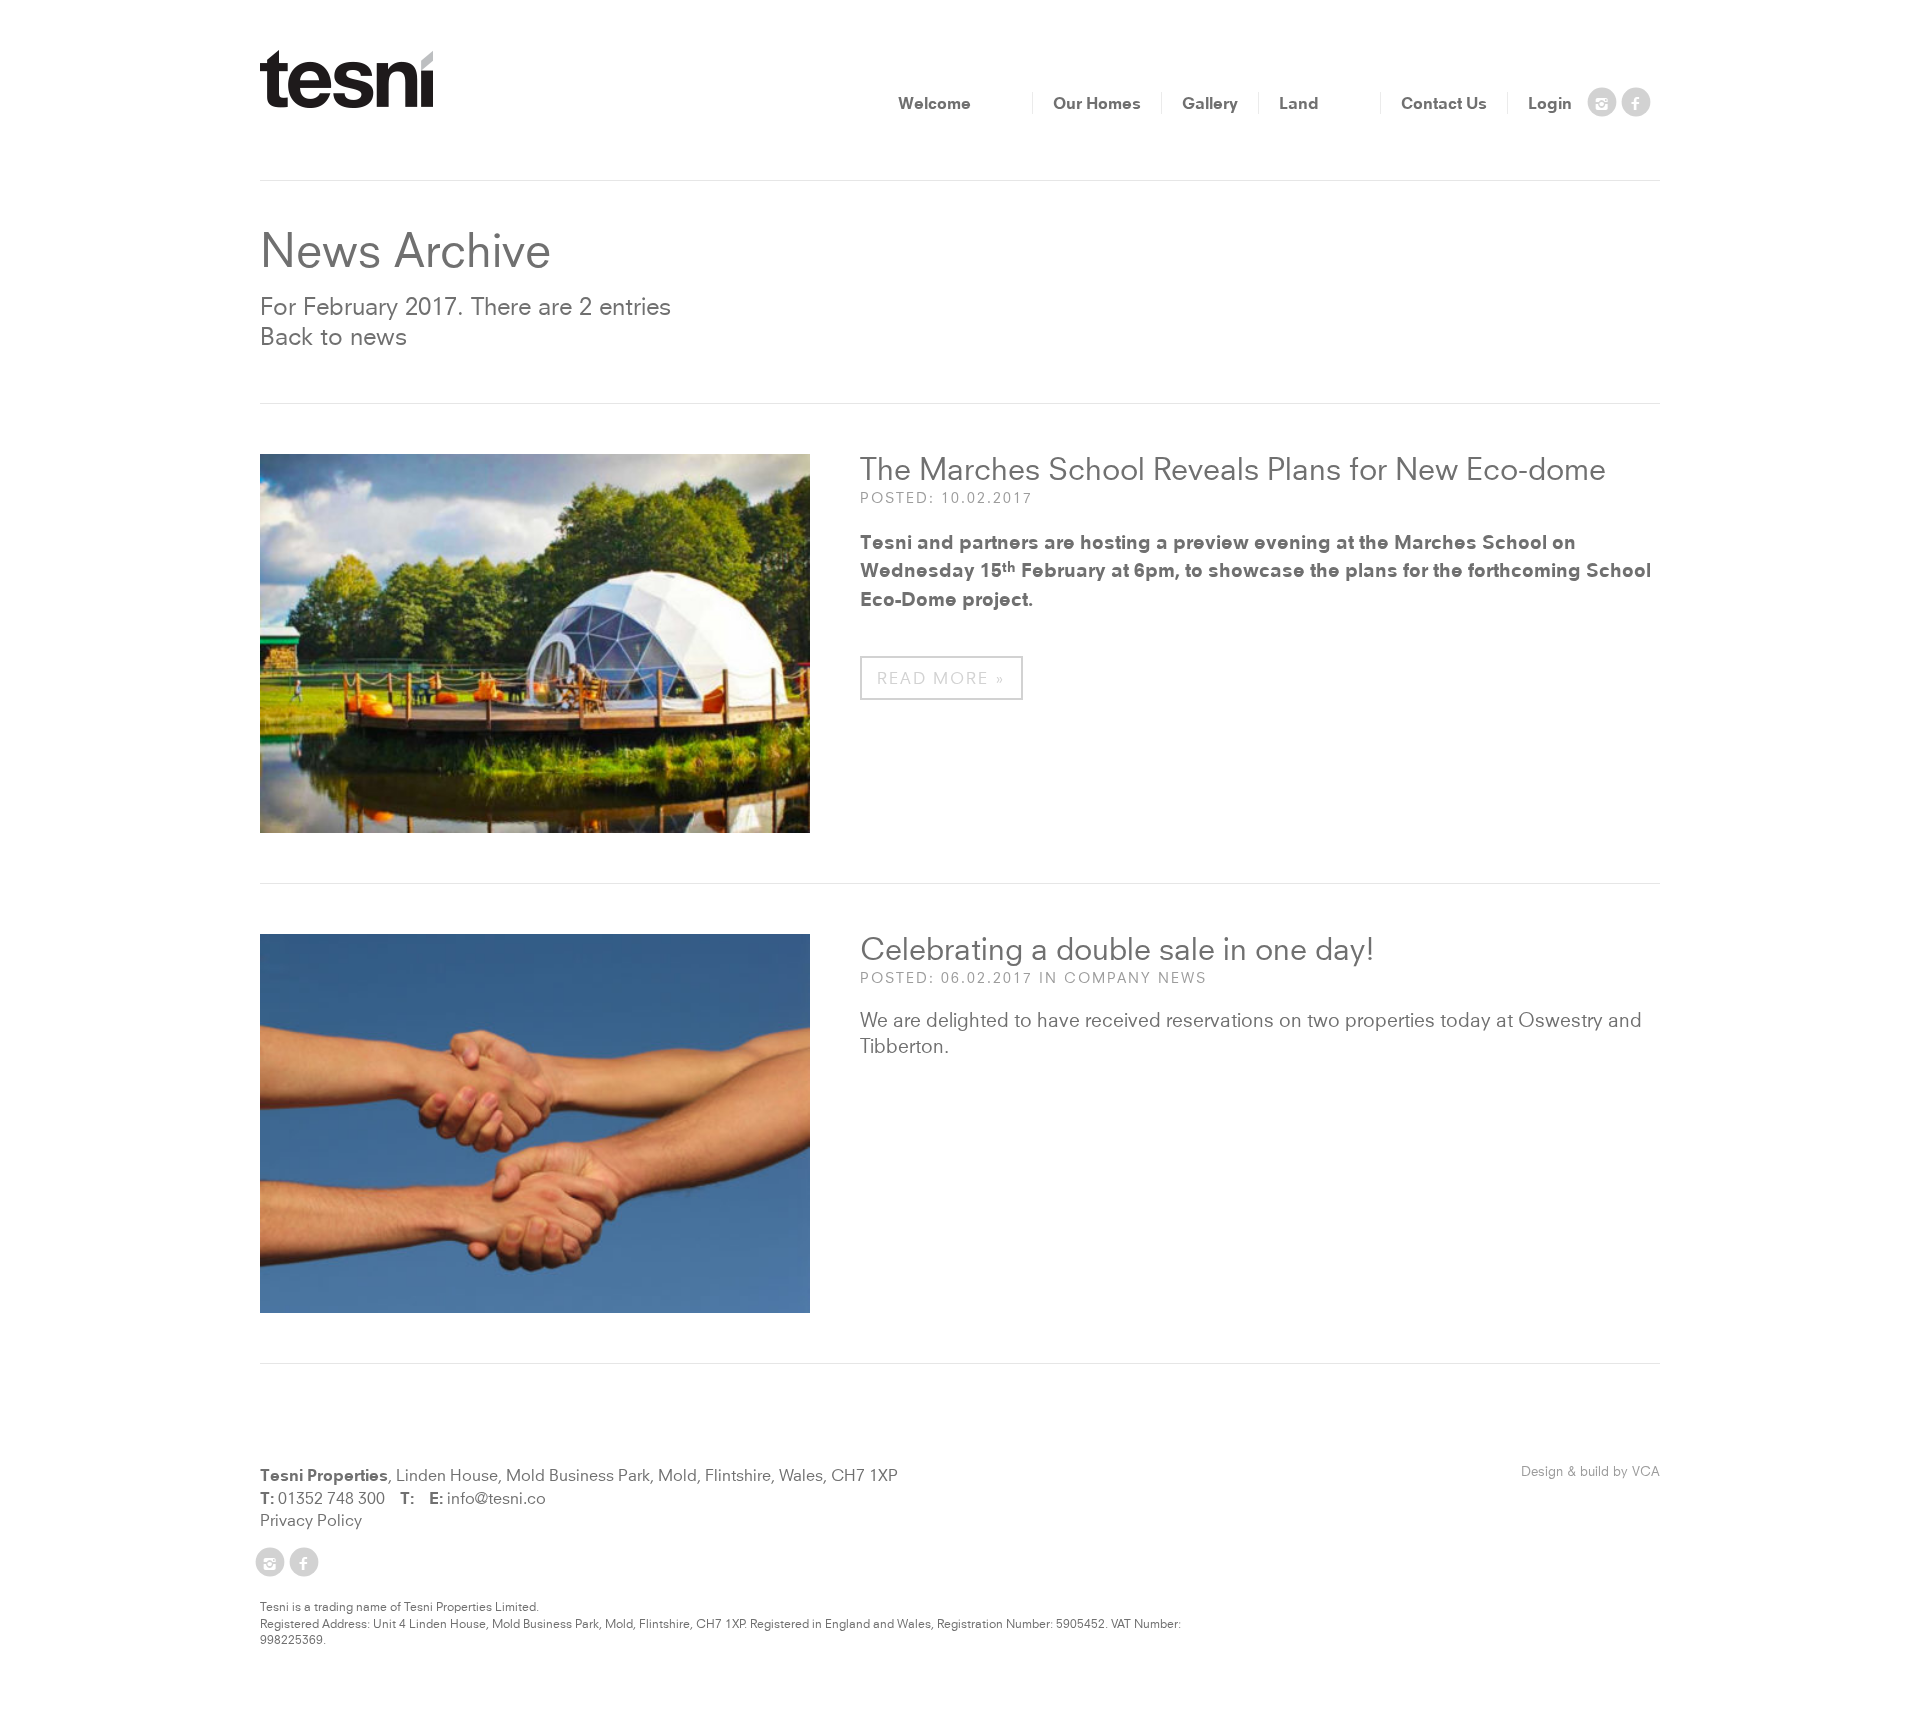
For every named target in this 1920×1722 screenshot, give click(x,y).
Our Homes (1097, 103)
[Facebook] (1635, 107)
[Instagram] (1601, 107)
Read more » (941, 679)
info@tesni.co (496, 1499)
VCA (1646, 1472)
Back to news (333, 338)
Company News (1135, 979)
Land (1299, 103)
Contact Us (1444, 103)
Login (1550, 103)
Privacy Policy (311, 1521)
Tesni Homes (346, 79)
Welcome (934, 103)
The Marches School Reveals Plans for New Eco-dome (1233, 472)
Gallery (1210, 103)
